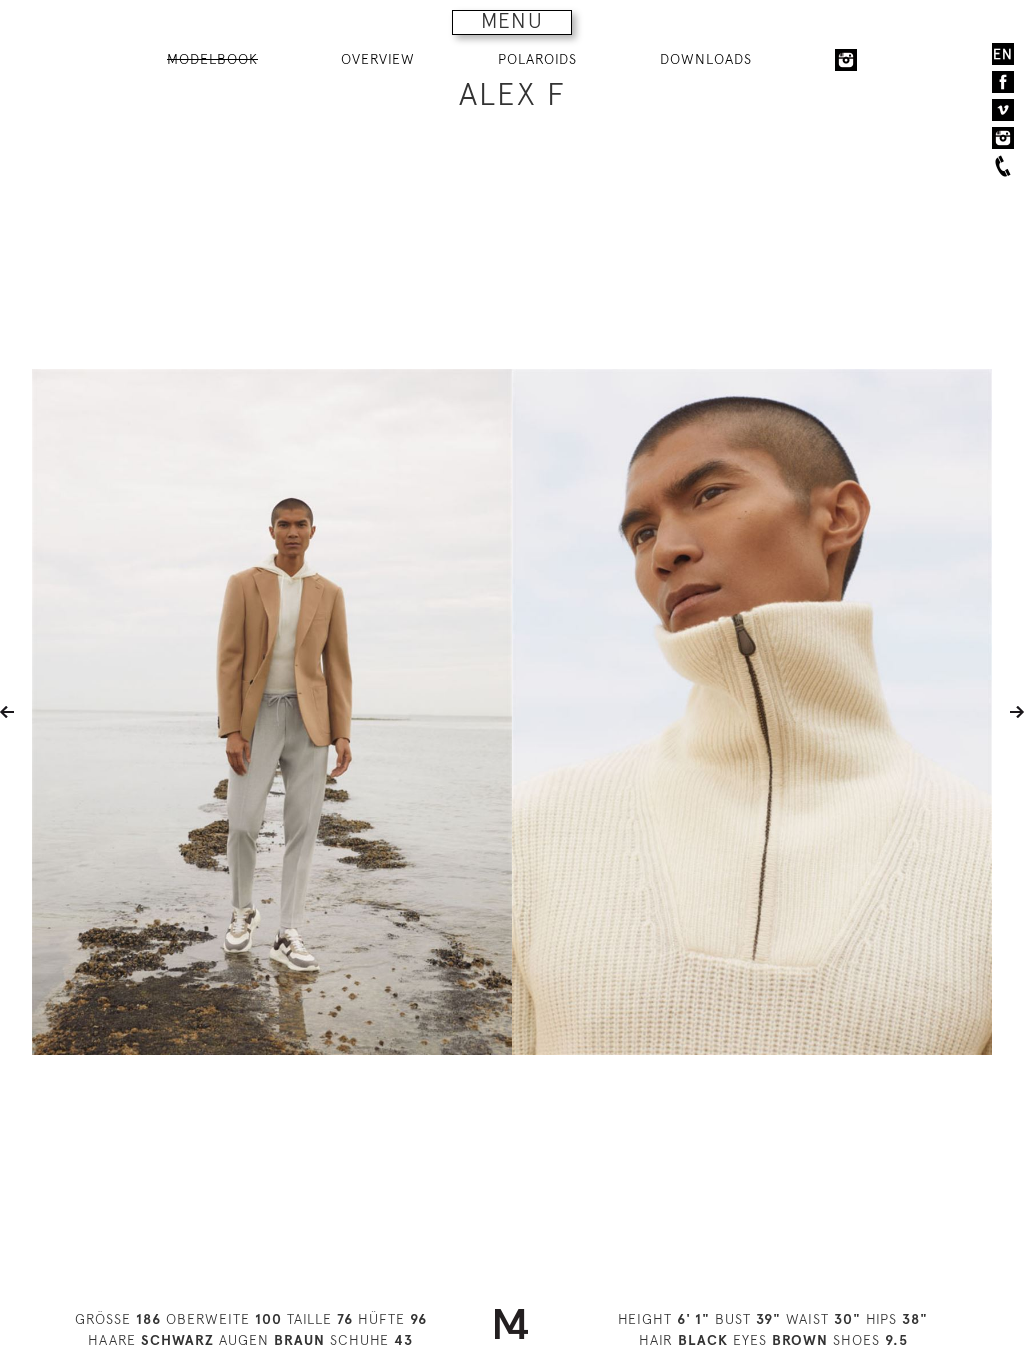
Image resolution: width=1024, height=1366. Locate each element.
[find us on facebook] (1003, 82)
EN (1003, 54)
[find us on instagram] (1003, 138)
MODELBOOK (212, 59)
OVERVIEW (378, 59)
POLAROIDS (537, 59)
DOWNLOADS (706, 59)
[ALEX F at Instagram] (846, 60)
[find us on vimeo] (1003, 110)
